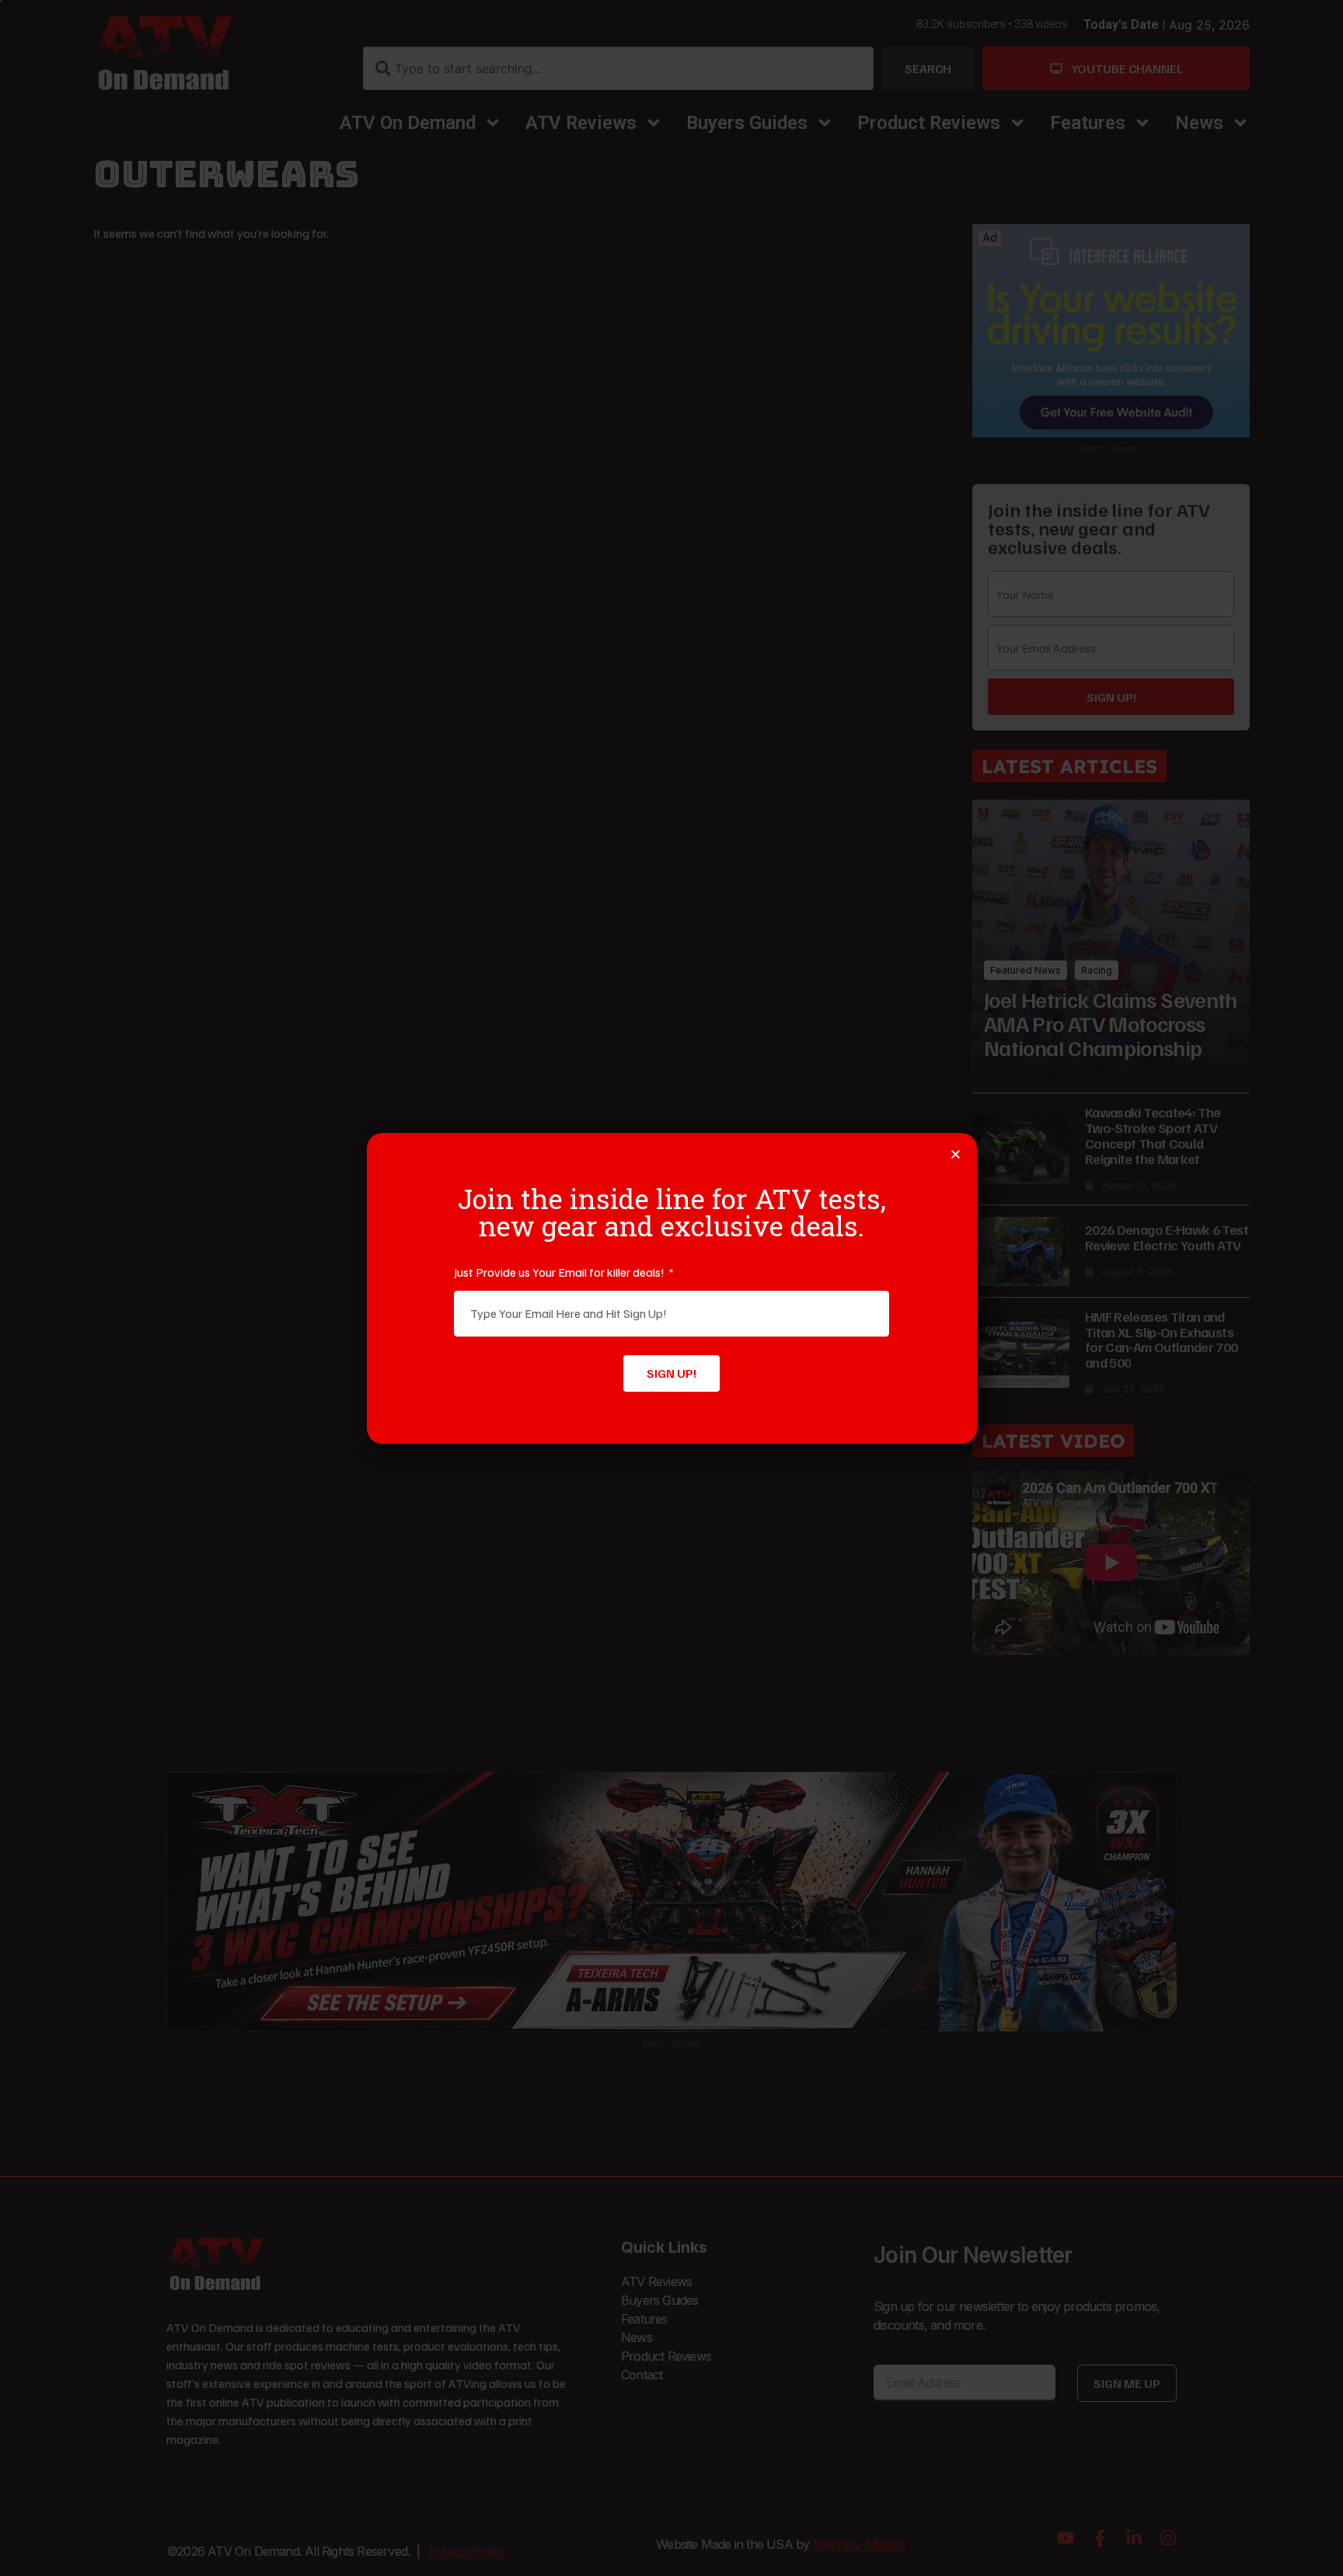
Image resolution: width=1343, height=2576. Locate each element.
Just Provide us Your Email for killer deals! (560, 1272)
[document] (671, 1288)
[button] (956, 1154)
